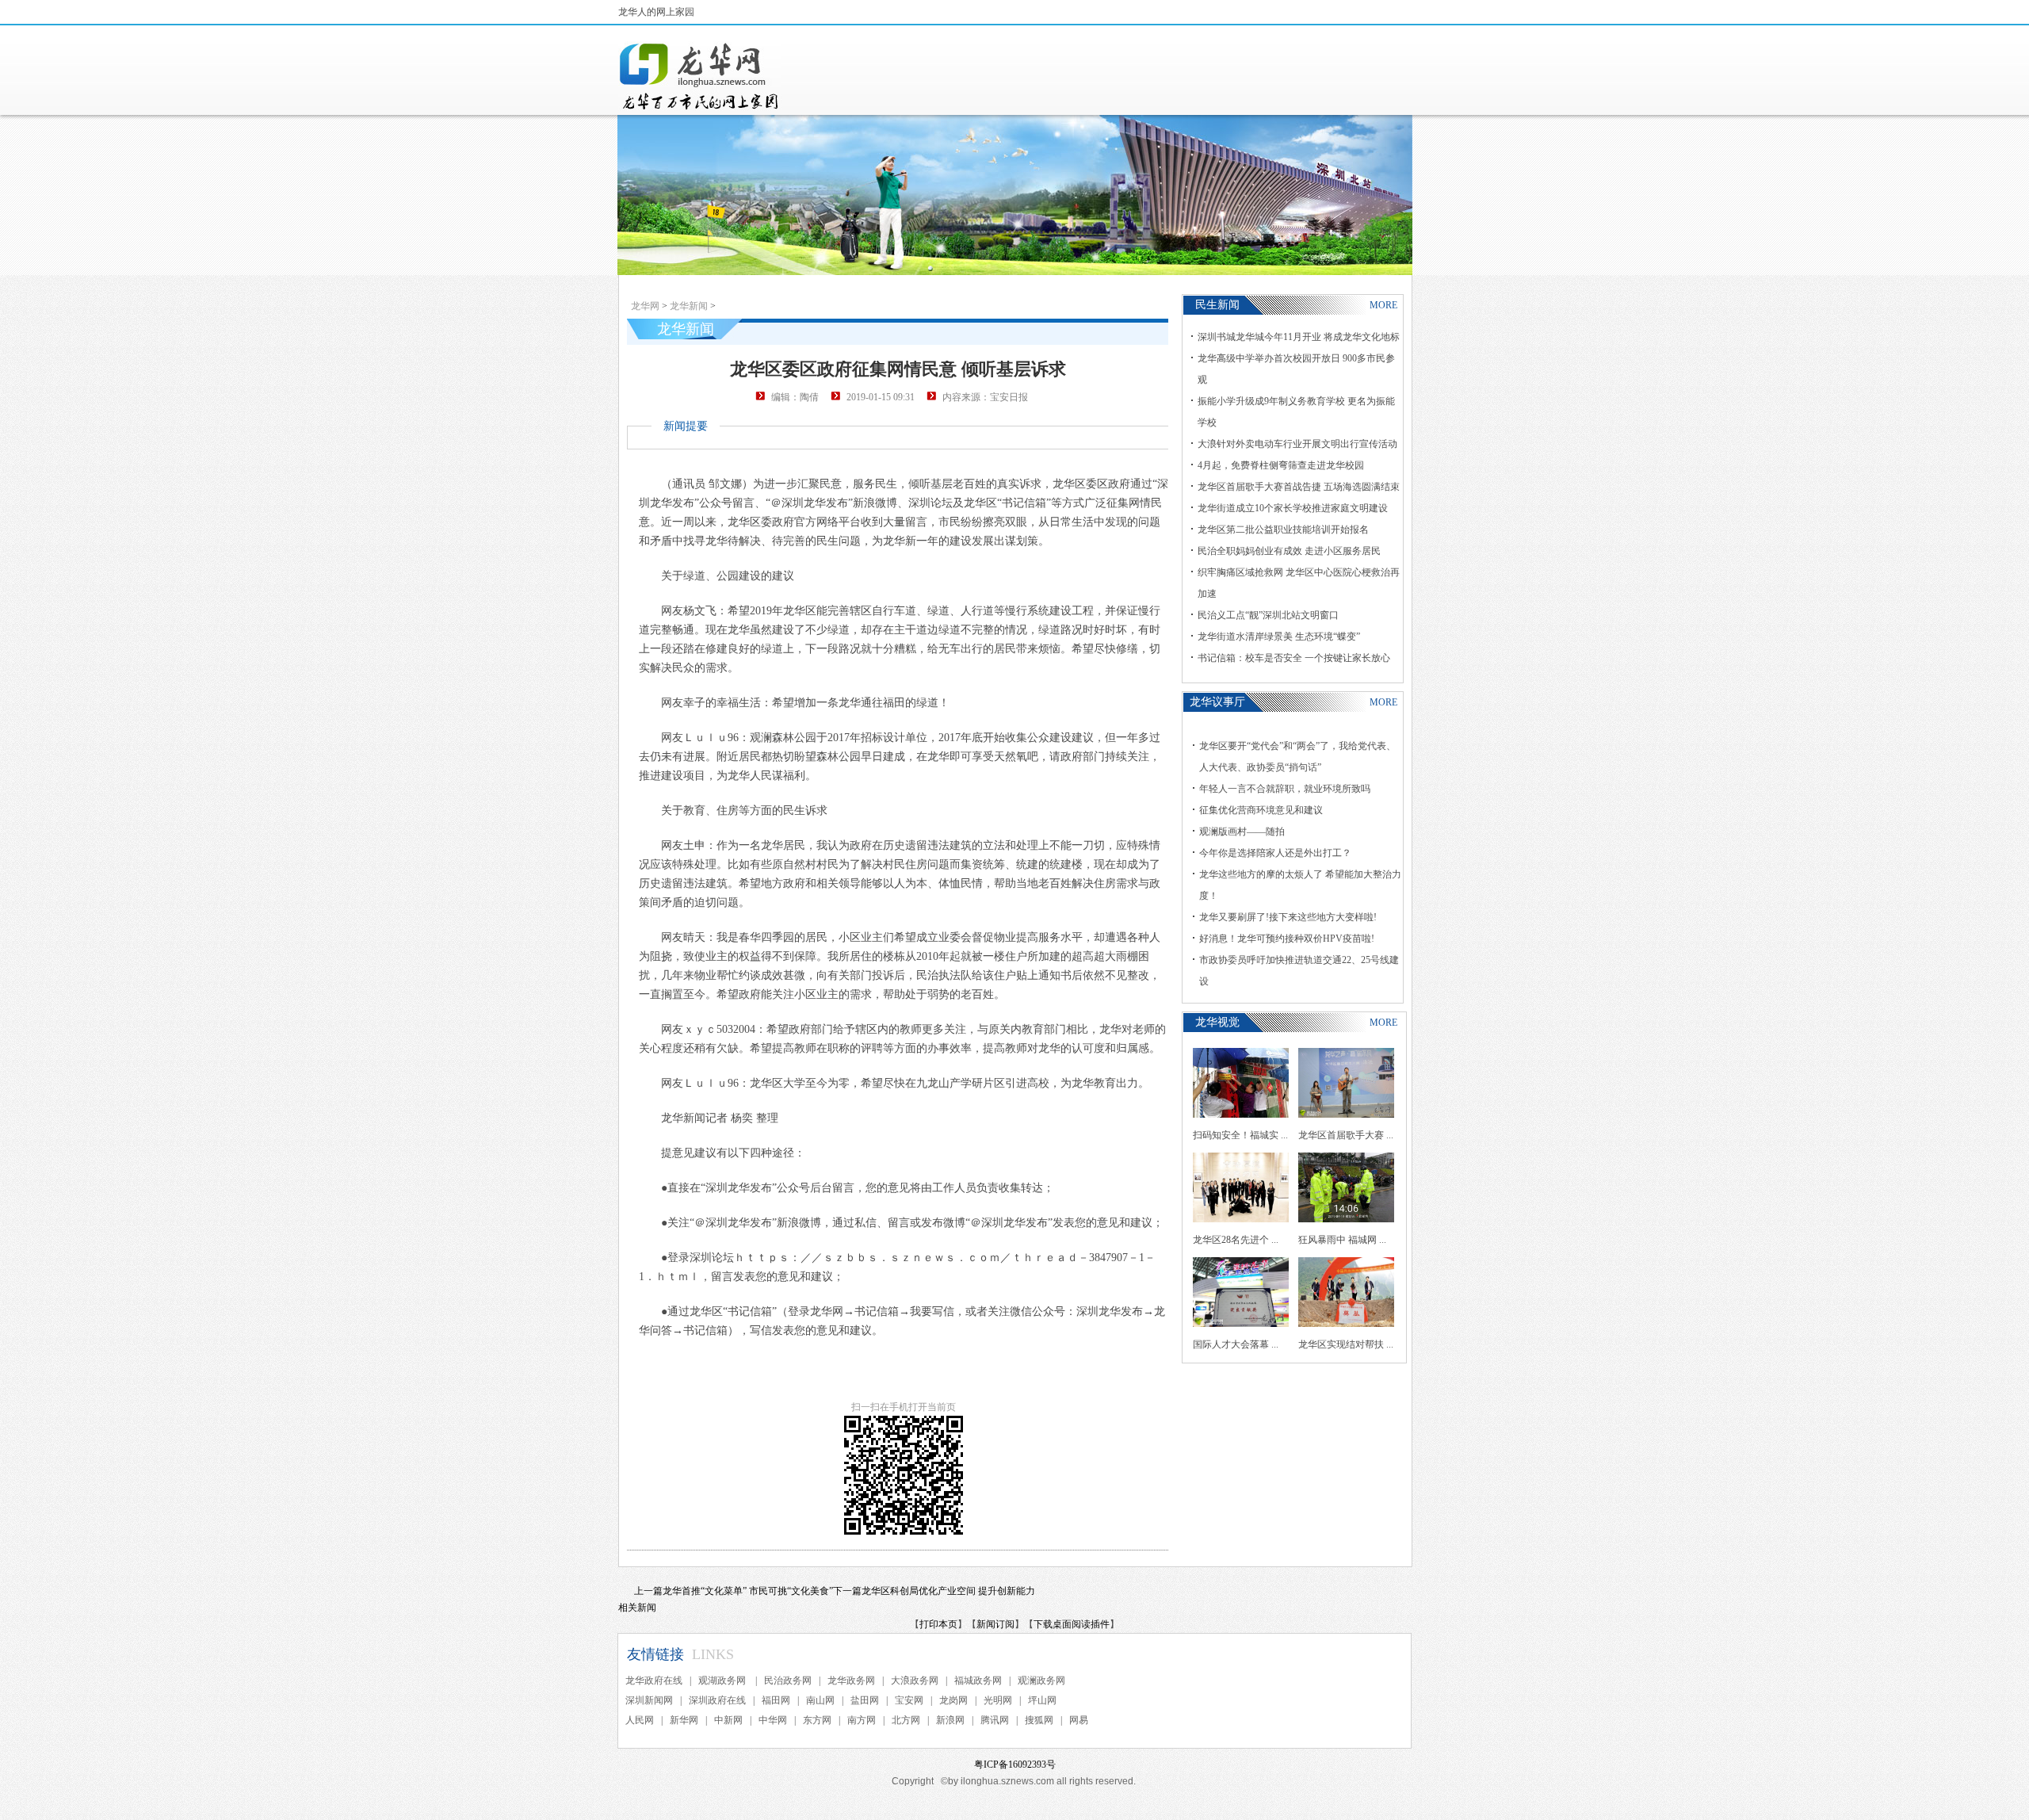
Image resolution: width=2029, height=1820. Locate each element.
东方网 (817, 1720)
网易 (1079, 1720)
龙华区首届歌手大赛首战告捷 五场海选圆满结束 (1299, 487)
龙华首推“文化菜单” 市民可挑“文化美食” (748, 1591)
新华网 (684, 1720)
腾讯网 (995, 1720)
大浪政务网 (915, 1680)
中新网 (728, 1720)
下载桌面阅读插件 (1072, 1624)
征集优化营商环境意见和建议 (1261, 810)
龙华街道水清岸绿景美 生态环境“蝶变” (1279, 637)
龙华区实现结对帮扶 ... (1346, 1344)
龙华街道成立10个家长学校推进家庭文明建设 (1293, 508)
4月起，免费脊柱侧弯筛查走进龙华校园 (1281, 465)
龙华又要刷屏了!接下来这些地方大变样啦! (1288, 917)
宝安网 (909, 1700)
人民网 (640, 1720)
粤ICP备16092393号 (1015, 1765)
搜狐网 (1039, 1720)
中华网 (773, 1720)
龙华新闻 (689, 306)
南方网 (862, 1720)
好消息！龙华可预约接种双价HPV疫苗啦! (1287, 939)
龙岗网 (953, 1700)
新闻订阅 (995, 1624)
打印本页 (938, 1624)
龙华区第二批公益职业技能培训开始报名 (1283, 530)
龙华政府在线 (654, 1680)
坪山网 (1042, 1700)
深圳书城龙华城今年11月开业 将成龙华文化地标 (1299, 337)
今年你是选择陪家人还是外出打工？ (1275, 853)
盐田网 (865, 1700)
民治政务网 (788, 1680)
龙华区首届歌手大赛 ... (1346, 1135)
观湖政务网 (723, 1680)
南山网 (820, 1700)
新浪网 (950, 1720)
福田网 (776, 1700)
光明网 (998, 1700)
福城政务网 (978, 1680)
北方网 (906, 1720)
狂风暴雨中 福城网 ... (1342, 1240)
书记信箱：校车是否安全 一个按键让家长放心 (1294, 658)
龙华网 (645, 306)
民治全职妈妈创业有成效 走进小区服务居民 (1289, 551)
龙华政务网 (851, 1680)
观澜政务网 (1041, 1680)
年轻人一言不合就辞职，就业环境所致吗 (1285, 789)
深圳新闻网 (649, 1700)
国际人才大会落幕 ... (1236, 1344)
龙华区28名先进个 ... (1236, 1240)
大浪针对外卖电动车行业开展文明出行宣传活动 (1297, 444)
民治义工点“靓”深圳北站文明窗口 (1268, 615)
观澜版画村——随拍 (1242, 832)
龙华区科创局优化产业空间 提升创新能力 (948, 1591)
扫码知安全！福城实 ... (1240, 1135)
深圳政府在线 (717, 1700)
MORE (1383, 305)
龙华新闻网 (700, 76)
